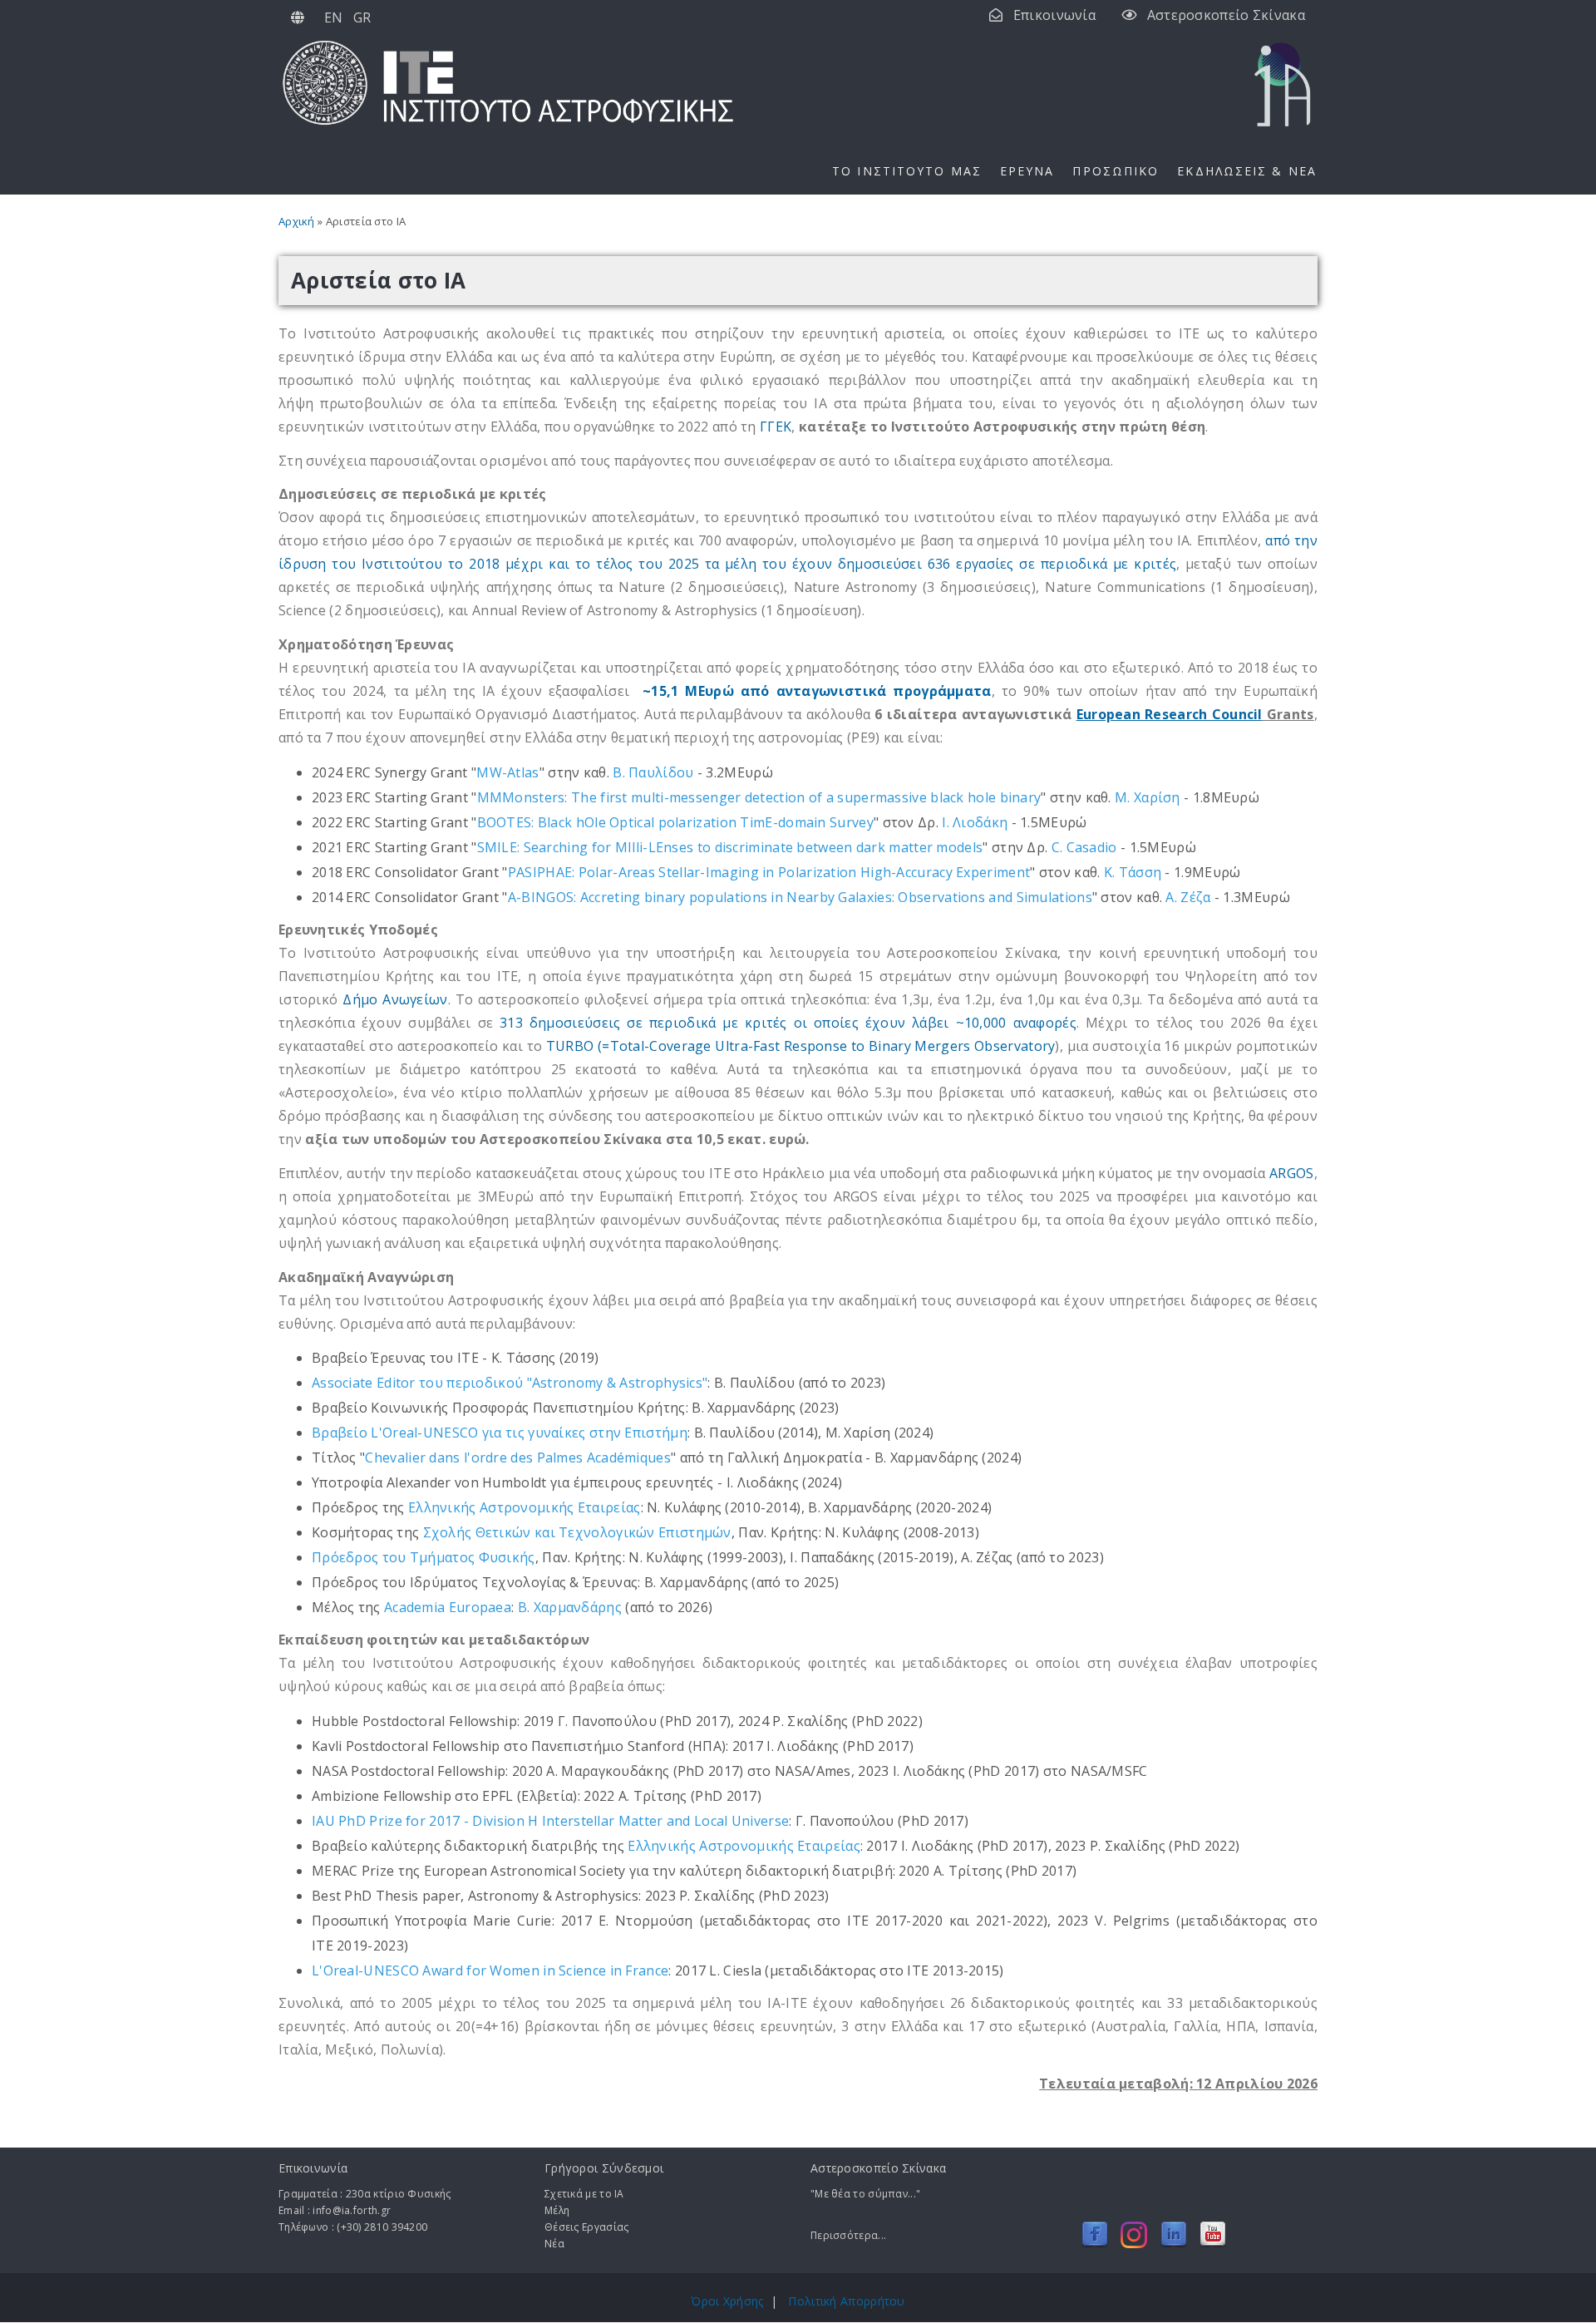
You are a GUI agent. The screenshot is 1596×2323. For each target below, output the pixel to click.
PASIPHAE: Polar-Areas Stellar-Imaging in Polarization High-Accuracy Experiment (769, 872)
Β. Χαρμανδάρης (570, 1607)
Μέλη (557, 2210)
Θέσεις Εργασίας (587, 2227)
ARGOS (1292, 1173)
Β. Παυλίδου (653, 772)
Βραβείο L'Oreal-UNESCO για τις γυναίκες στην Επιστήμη (500, 1433)
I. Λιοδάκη (975, 822)
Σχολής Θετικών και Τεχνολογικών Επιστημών (577, 1532)
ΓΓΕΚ (776, 427)
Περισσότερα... (848, 2235)
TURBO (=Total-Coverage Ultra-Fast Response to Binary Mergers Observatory (801, 1046)
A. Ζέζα (1188, 897)
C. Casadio (1084, 847)
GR (362, 17)
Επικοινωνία (1054, 15)
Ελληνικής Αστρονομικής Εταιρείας (525, 1507)
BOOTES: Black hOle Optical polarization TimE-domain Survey (675, 822)
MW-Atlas (507, 772)
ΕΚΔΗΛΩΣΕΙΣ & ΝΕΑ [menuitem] (1247, 171)
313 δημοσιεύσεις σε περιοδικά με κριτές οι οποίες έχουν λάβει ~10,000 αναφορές (788, 1023)
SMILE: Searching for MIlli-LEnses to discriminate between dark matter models (730, 847)
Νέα (554, 2244)
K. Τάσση (1133, 872)
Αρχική (297, 221)
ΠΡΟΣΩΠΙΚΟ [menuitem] (1116, 171)
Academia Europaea (448, 1607)
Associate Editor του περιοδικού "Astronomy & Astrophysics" (510, 1383)
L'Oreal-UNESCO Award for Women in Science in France (490, 1970)
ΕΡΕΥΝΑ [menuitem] (1027, 171)
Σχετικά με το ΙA (584, 2194)
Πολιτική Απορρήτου (846, 2301)
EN (334, 17)
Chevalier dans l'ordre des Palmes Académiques (518, 1457)
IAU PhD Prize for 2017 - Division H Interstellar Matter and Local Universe (550, 1821)
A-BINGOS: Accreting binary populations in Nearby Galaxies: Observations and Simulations (800, 897)
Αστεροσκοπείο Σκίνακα (1226, 15)
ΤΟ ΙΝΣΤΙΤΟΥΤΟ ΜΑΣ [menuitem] (907, 171)
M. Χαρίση (1148, 797)
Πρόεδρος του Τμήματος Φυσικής (424, 1557)
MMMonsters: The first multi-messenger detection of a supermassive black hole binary (759, 797)
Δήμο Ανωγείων (395, 999)
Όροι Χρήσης (727, 2301)
